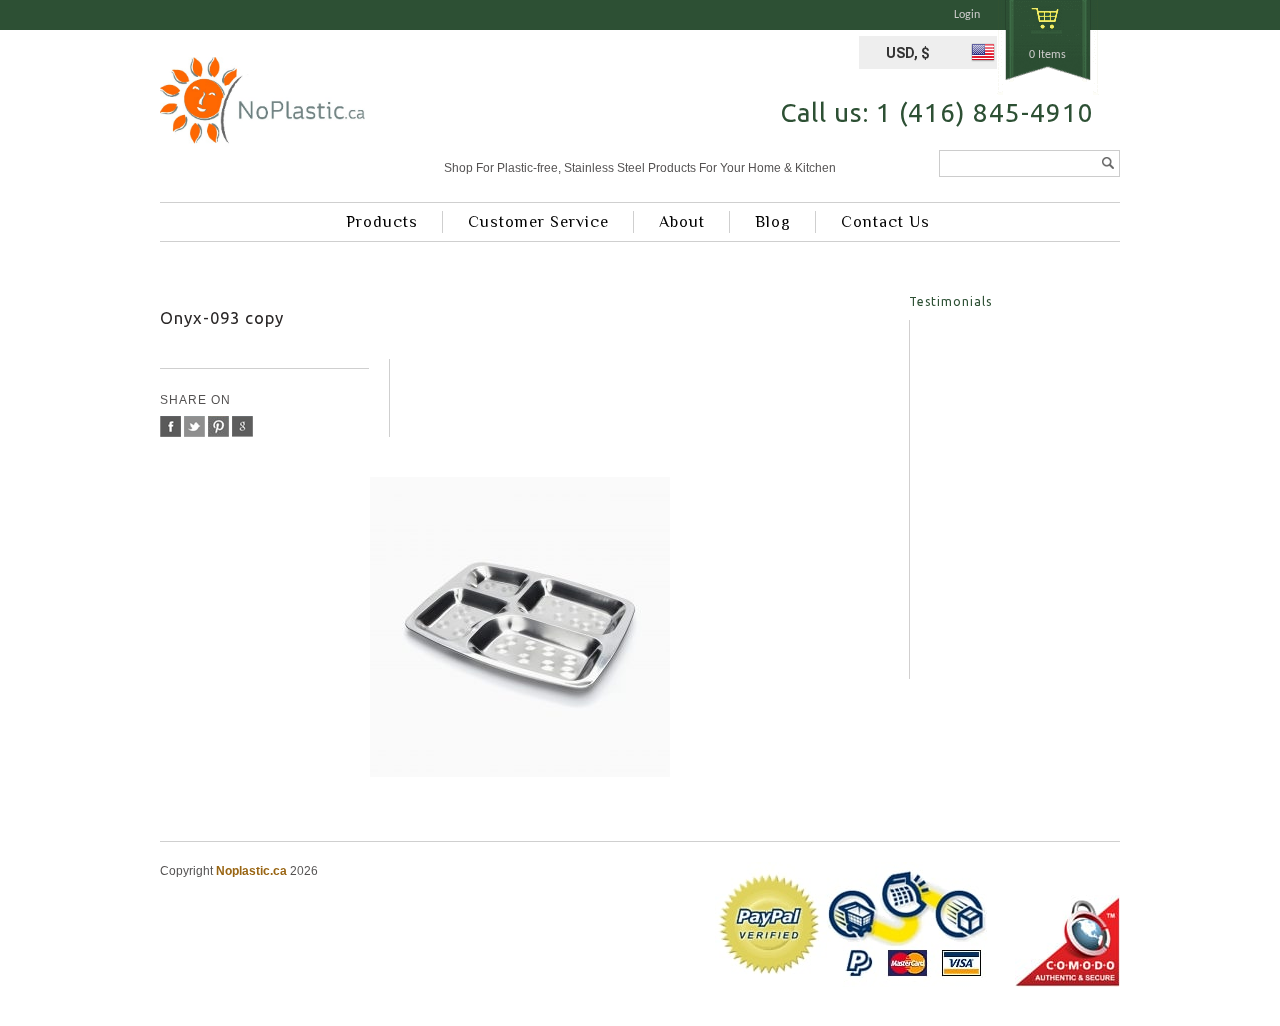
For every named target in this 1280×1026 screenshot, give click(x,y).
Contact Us (885, 222)
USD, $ (908, 53)
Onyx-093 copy (222, 317)
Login (967, 15)
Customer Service (538, 222)
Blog (773, 222)
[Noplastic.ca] (262, 107)
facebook (170, 426)
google (242, 426)
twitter (194, 426)
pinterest (218, 426)
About (682, 222)
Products (382, 222)
